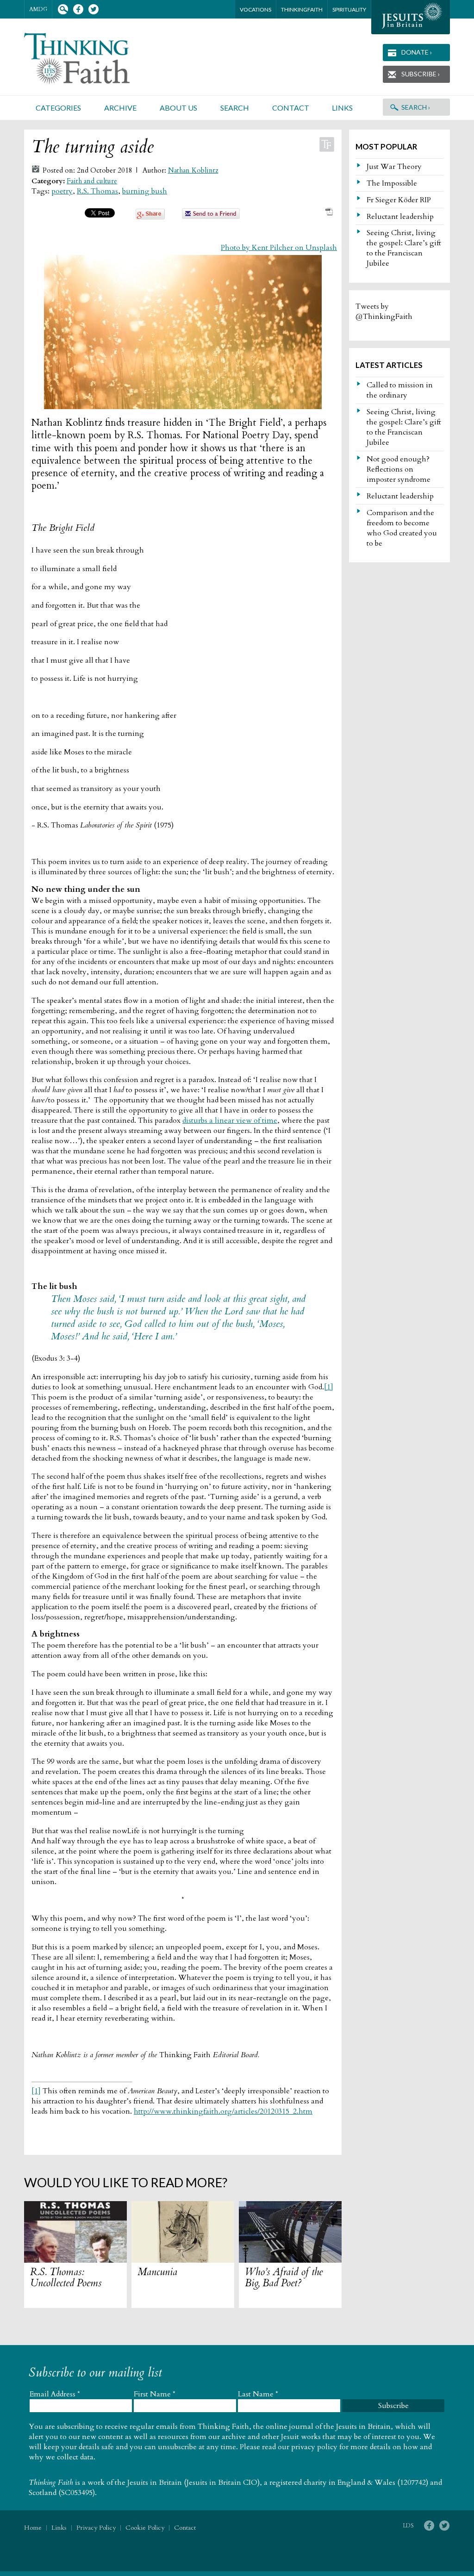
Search (63, 9)
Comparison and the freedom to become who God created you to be (402, 528)
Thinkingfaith (302, 9)
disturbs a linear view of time (230, 1120)
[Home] (88, 59)
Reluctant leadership (400, 217)
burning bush (145, 191)
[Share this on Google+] (150, 217)
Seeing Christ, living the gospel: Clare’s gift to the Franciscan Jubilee (404, 248)
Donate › (417, 52)
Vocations (256, 9)
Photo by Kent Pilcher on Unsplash (279, 248)
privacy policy (314, 2447)
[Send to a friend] (211, 217)
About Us (178, 108)
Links (342, 108)
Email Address (55, 2394)
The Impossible (392, 183)
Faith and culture (92, 181)
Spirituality (349, 9)
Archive (120, 108)
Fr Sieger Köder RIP (399, 200)
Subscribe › (421, 74)
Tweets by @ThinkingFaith (384, 311)
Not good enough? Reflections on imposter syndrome (399, 469)
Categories (58, 108)
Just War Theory (394, 167)
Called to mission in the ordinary (400, 390)
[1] (329, 1387)
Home (33, 2528)
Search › (416, 107)
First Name (155, 2394)
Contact (291, 108)
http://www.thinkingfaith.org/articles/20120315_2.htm (223, 2111)
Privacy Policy (96, 2528)
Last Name (258, 2394)
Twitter (93, 9)
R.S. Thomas (97, 191)
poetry (62, 191)
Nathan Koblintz (193, 171)
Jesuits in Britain (155, 2483)
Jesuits (411, 17)
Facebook (78, 9)
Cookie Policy (145, 2528)
